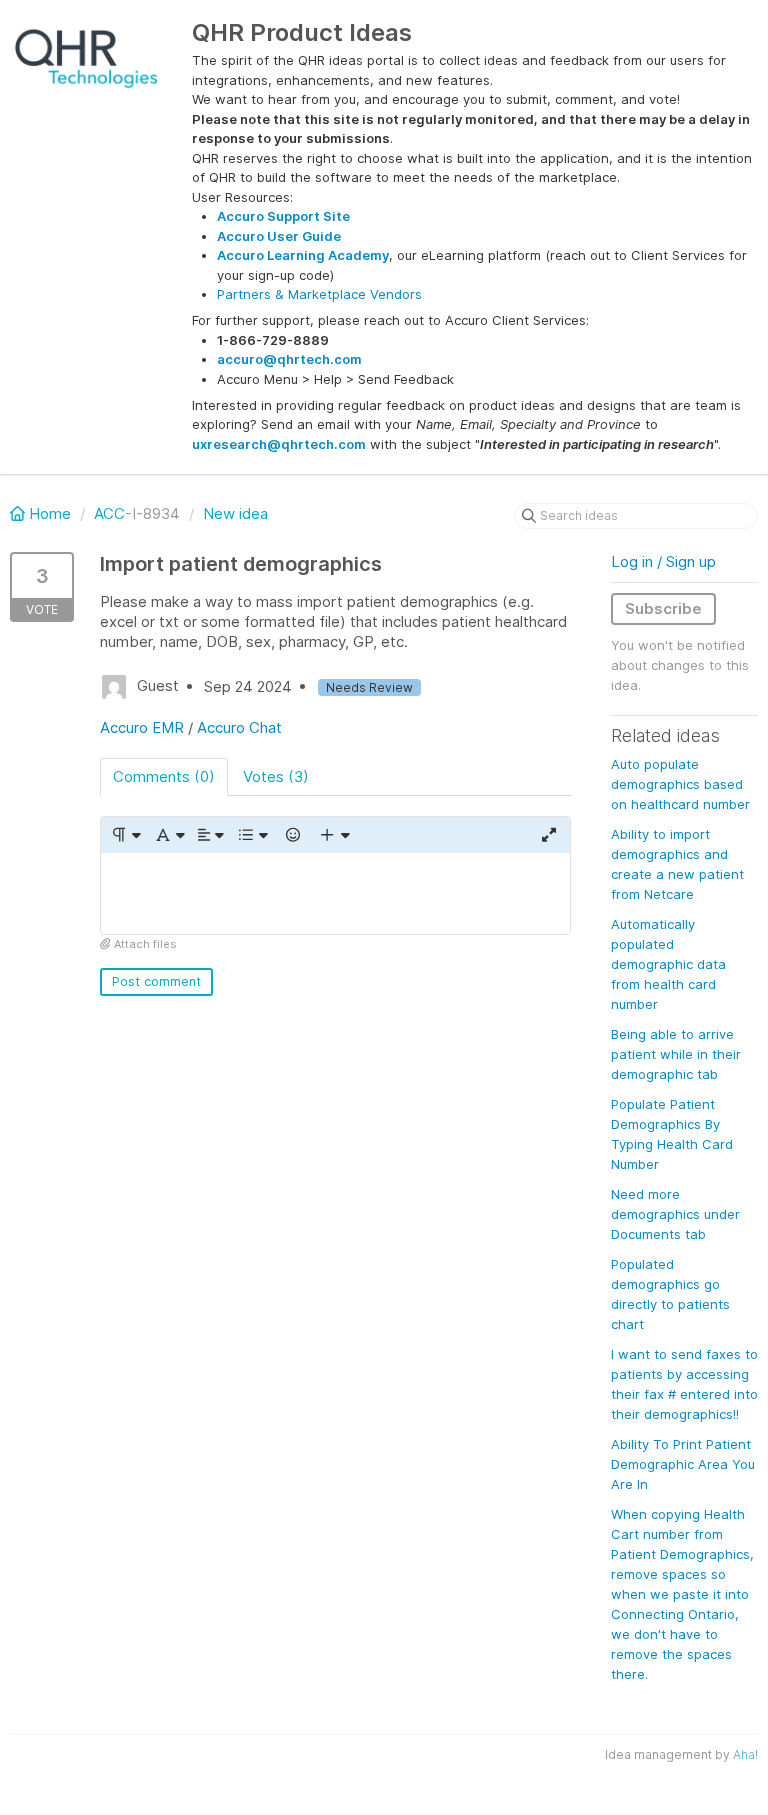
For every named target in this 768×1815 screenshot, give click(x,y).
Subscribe (663, 608)
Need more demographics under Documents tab (675, 1214)
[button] (125, 835)
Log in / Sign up (663, 561)
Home (50, 513)
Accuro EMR (142, 727)
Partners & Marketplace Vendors (319, 294)
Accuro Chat (239, 727)
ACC (109, 513)
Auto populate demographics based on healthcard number (680, 784)
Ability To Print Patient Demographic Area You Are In (683, 1464)
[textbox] (335, 893)
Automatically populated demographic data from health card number (668, 964)
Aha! (745, 1754)
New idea (235, 513)
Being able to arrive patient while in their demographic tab (676, 1054)
